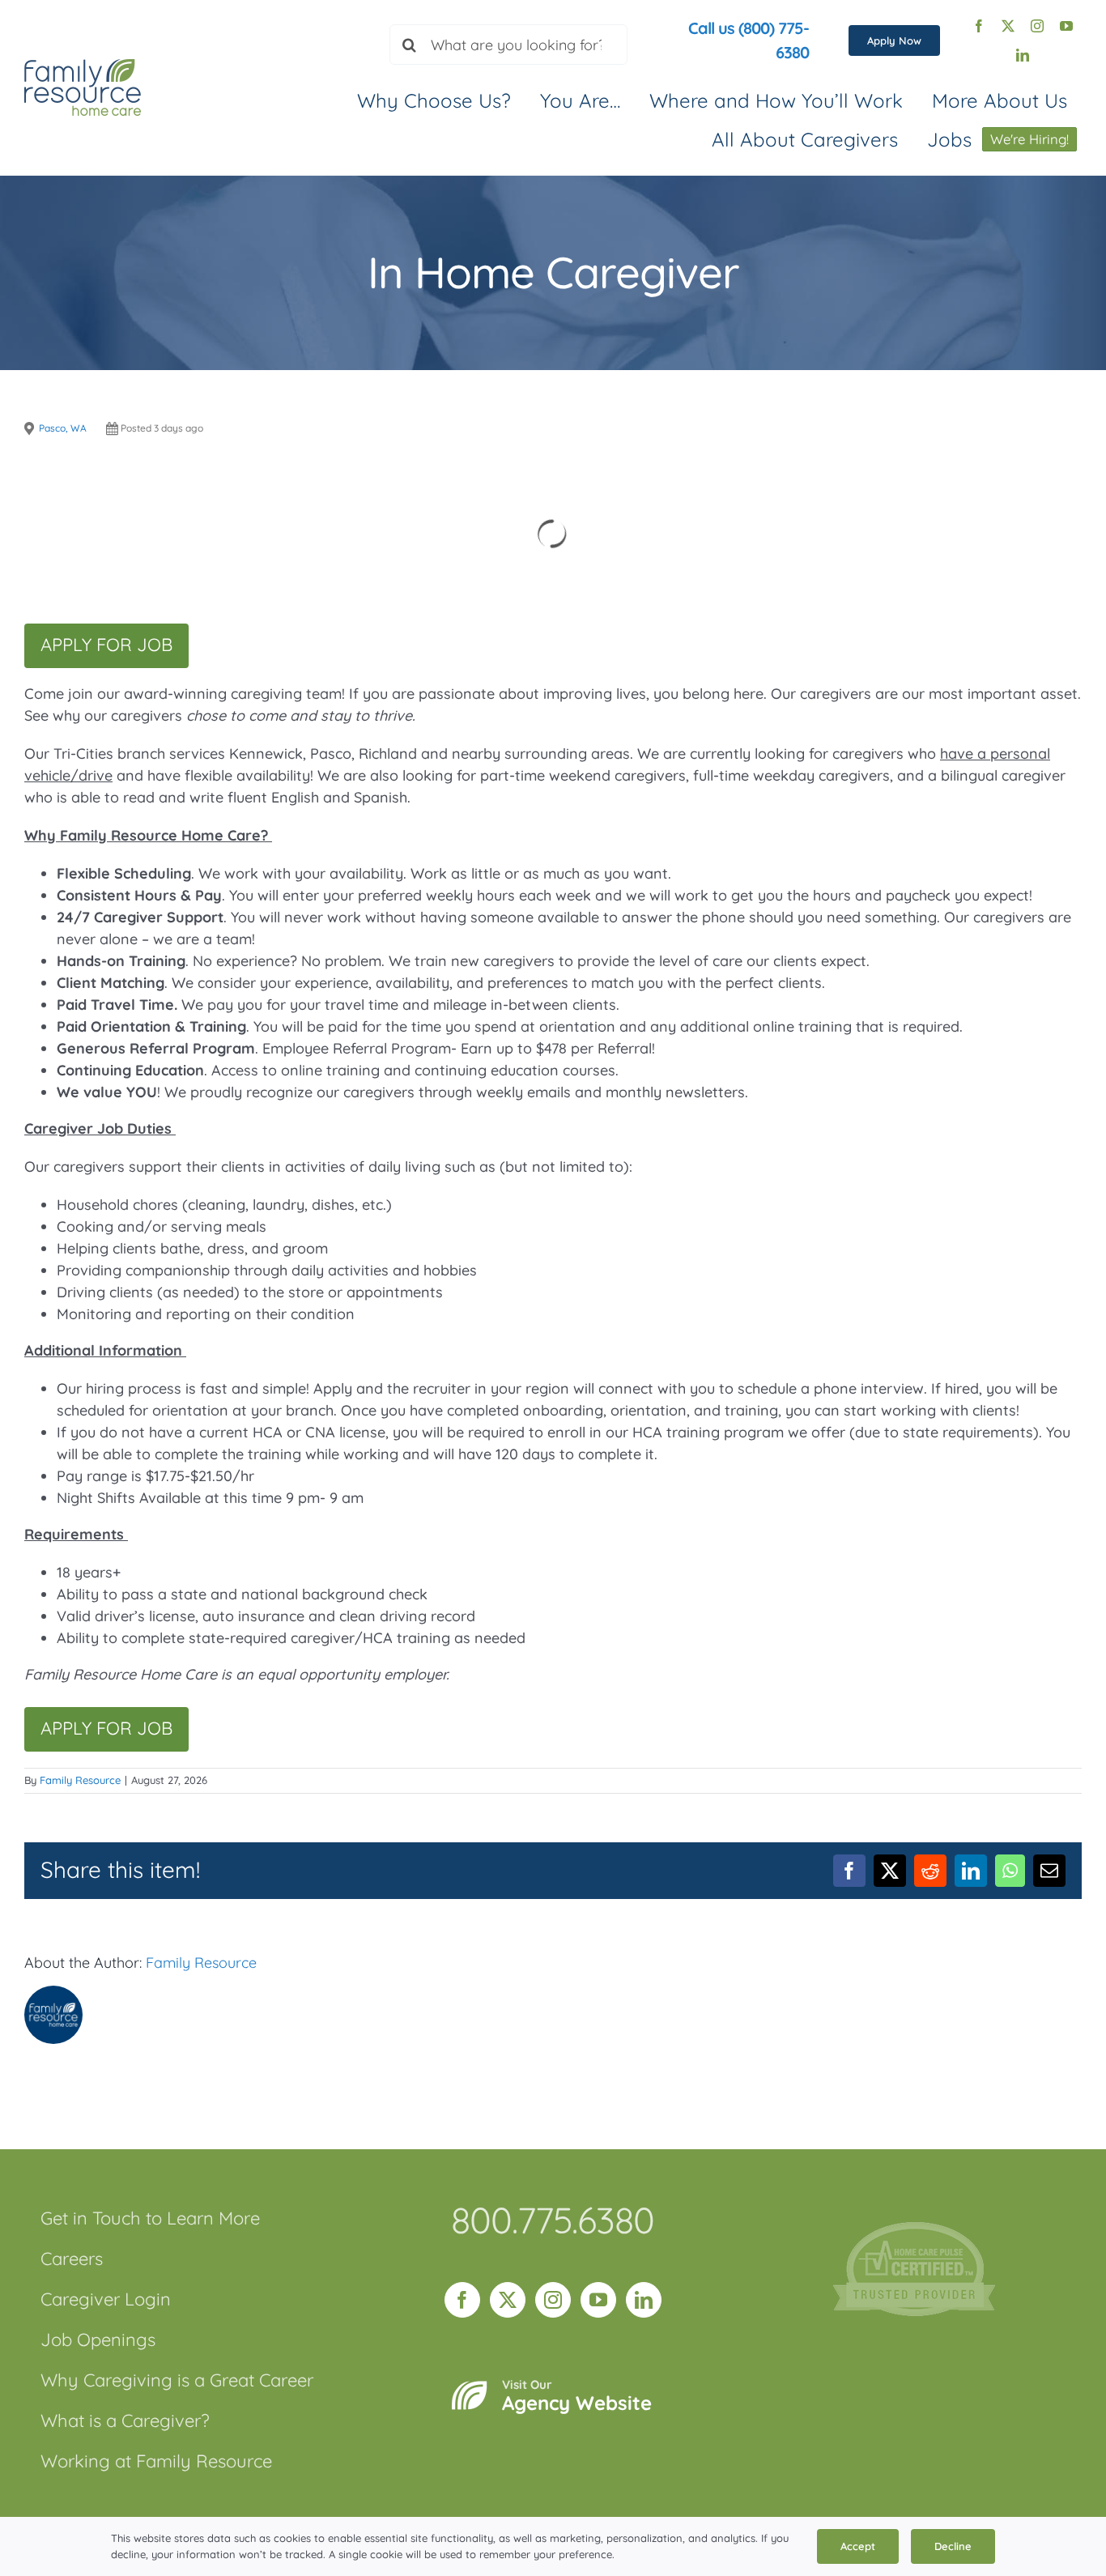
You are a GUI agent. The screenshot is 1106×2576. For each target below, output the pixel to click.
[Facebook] (462, 2300)
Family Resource (80, 1780)
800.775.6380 (553, 2220)
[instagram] (1037, 26)
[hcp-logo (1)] (914, 2229)
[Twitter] (508, 2300)
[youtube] (1066, 26)
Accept (858, 2546)
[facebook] (979, 26)
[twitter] (1008, 26)
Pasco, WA (63, 428)
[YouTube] (598, 2300)
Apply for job (106, 645)
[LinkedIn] (644, 2300)
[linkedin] (1023, 55)
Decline (953, 2546)
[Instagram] (553, 2300)
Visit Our (577, 2396)
